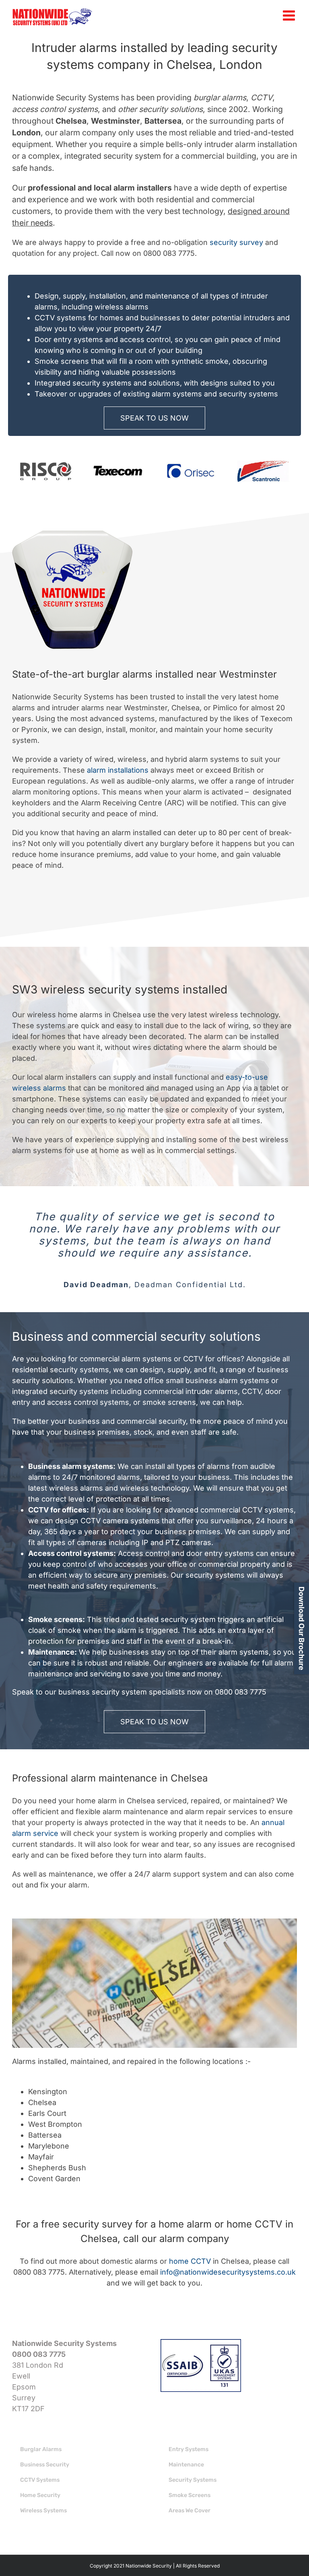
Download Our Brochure (302, 1628)
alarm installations (118, 770)
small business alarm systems (217, 1380)
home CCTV (190, 2261)
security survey (236, 242)
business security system (103, 1692)
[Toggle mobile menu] (290, 15)
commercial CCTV (231, 1510)
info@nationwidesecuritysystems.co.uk (228, 2272)
